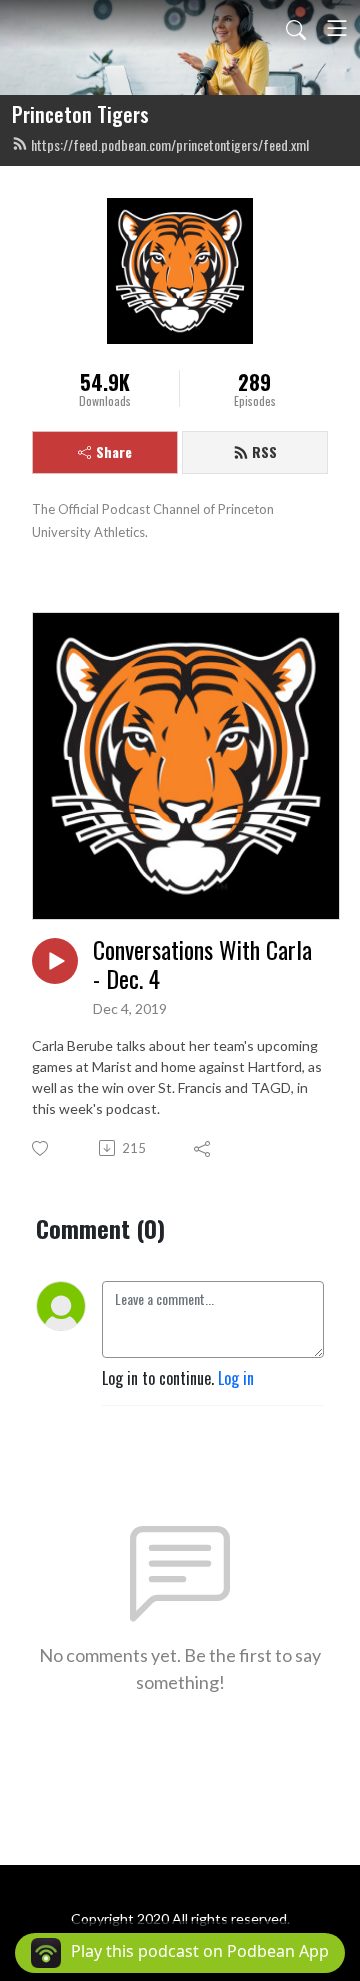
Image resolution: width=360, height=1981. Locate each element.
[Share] (203, 1148)
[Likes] (41, 1148)
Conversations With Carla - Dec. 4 (202, 964)
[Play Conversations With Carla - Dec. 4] (55, 961)
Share (114, 451)
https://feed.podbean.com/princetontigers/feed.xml (170, 144)
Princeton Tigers (80, 114)
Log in (236, 1378)
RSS (264, 451)
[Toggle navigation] (337, 28)
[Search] (296, 28)
